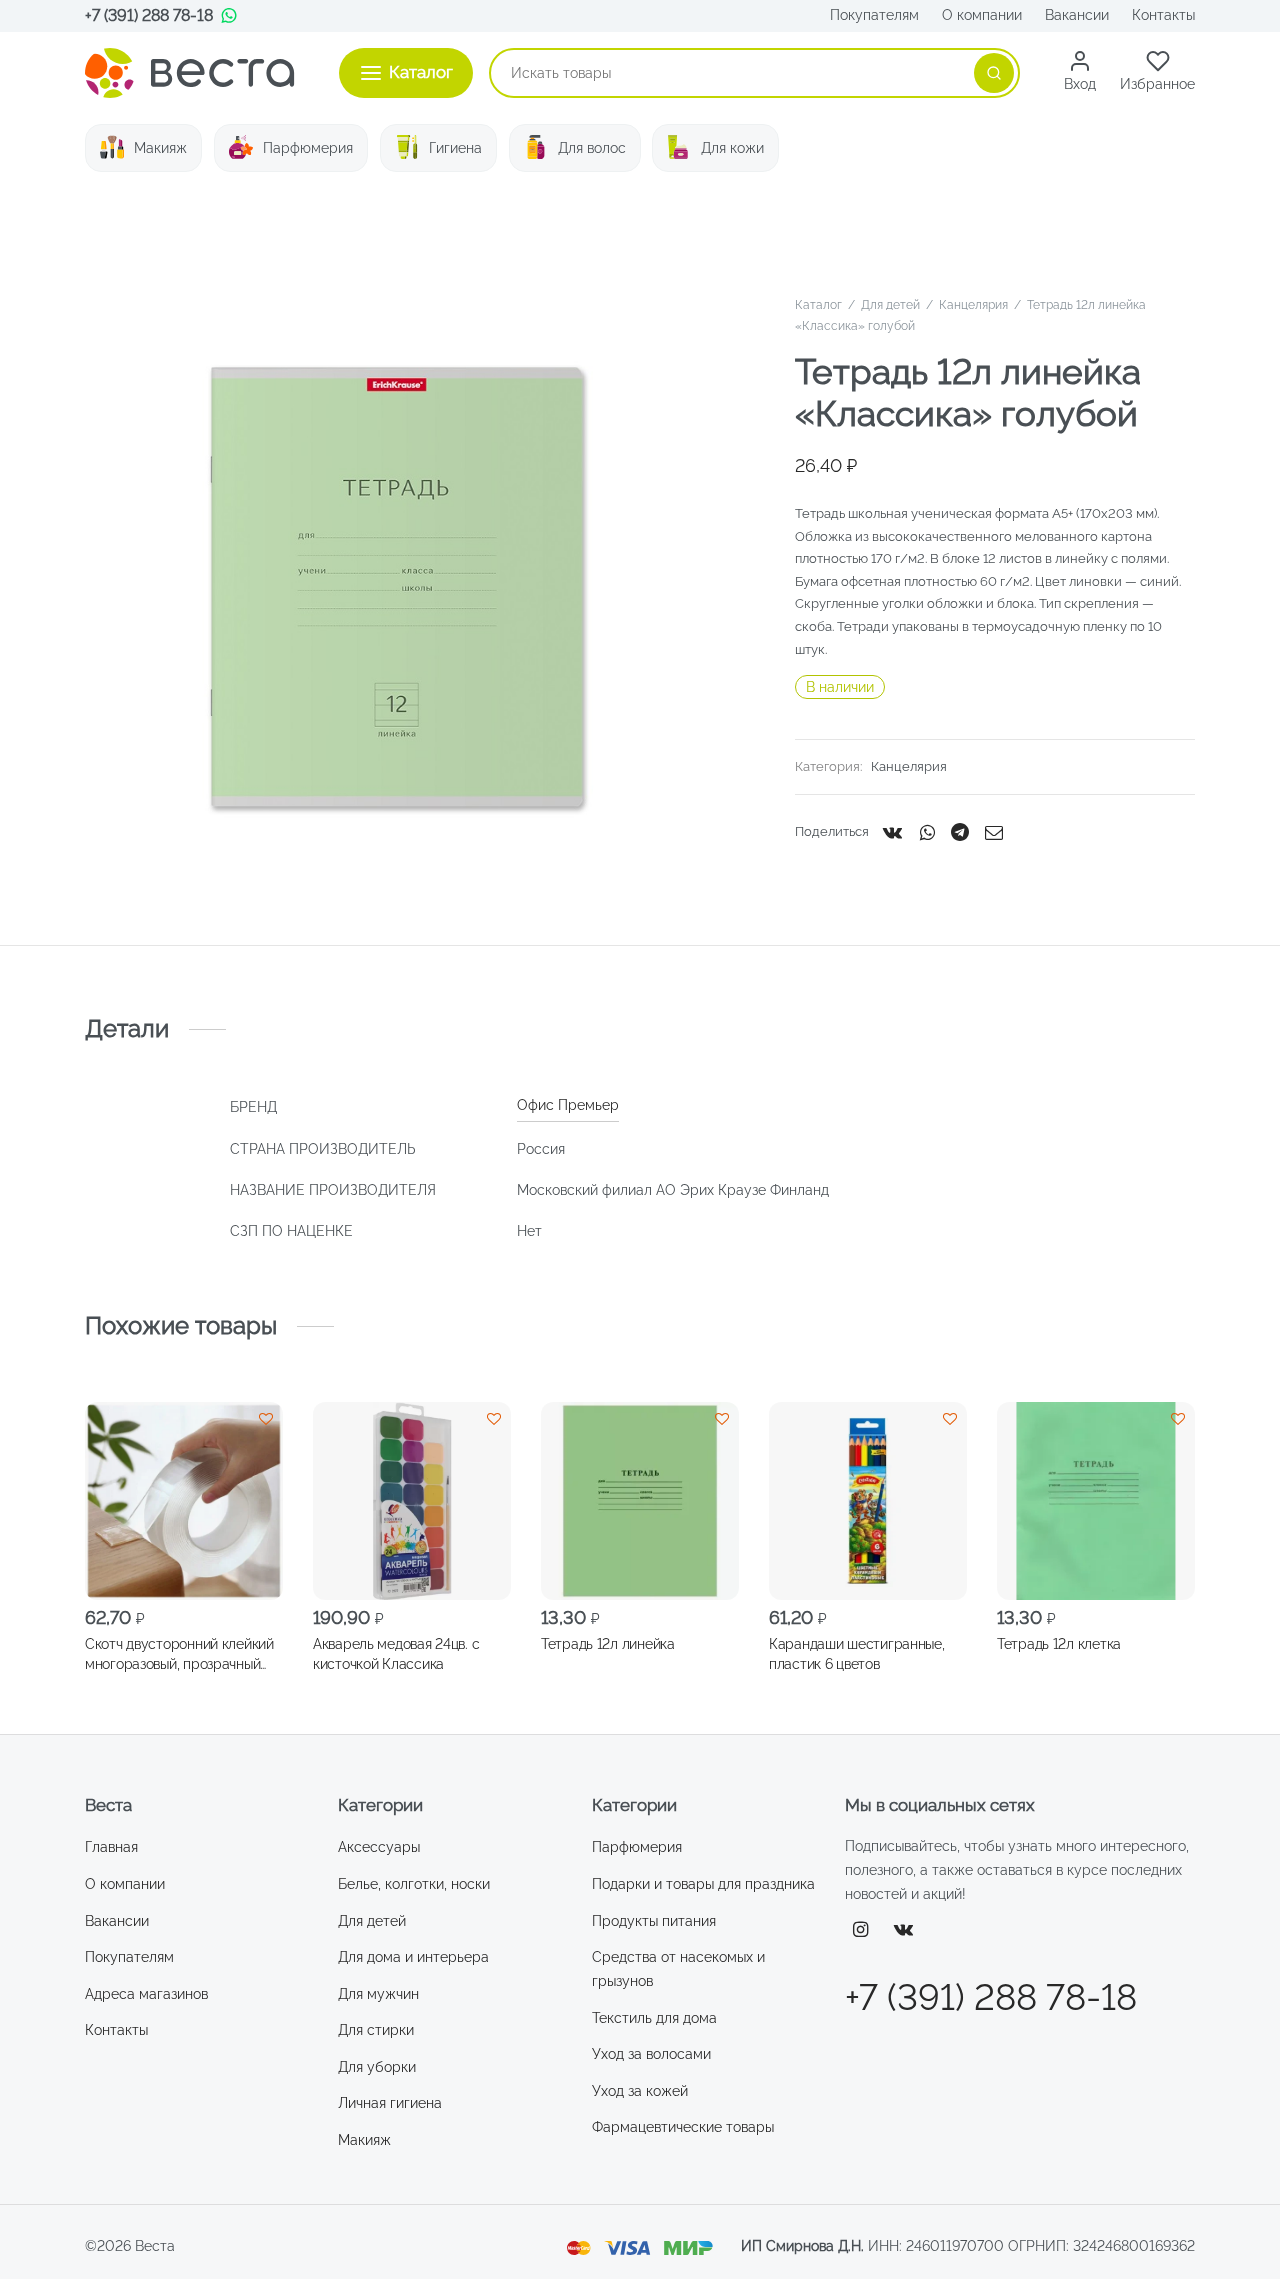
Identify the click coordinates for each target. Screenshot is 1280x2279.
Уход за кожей (640, 2091)
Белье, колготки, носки (414, 1884)
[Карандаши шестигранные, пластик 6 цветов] (868, 1501)
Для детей (890, 305)
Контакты (1163, 15)
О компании (982, 15)
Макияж (160, 148)
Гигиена (455, 148)
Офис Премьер (568, 1105)
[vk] (904, 1930)
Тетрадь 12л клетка (1059, 1643)
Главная (111, 1847)
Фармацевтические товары (683, 2127)
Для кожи (732, 148)
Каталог (818, 305)
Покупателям (874, 15)
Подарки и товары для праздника (703, 1884)
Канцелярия (973, 305)
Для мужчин (378, 1994)
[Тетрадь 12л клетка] (1096, 1501)
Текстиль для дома (654, 2018)
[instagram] (860, 1930)
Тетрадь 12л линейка (608, 1643)
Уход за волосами (651, 2054)
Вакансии (1077, 15)
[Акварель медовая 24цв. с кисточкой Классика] (412, 1501)
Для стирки (376, 2030)
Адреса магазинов (146, 1994)
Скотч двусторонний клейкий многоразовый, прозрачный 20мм (179, 1654)
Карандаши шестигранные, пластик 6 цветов (857, 1653)
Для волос (592, 148)
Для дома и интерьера (413, 1957)
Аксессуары (379, 1847)
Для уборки (377, 2067)
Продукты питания (654, 1921)
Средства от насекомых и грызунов (678, 1969)
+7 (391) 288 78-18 (149, 15)
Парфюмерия (308, 148)
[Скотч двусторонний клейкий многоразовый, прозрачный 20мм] (184, 1501)
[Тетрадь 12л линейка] (640, 1501)
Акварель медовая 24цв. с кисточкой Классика (396, 1653)
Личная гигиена (390, 2103)
